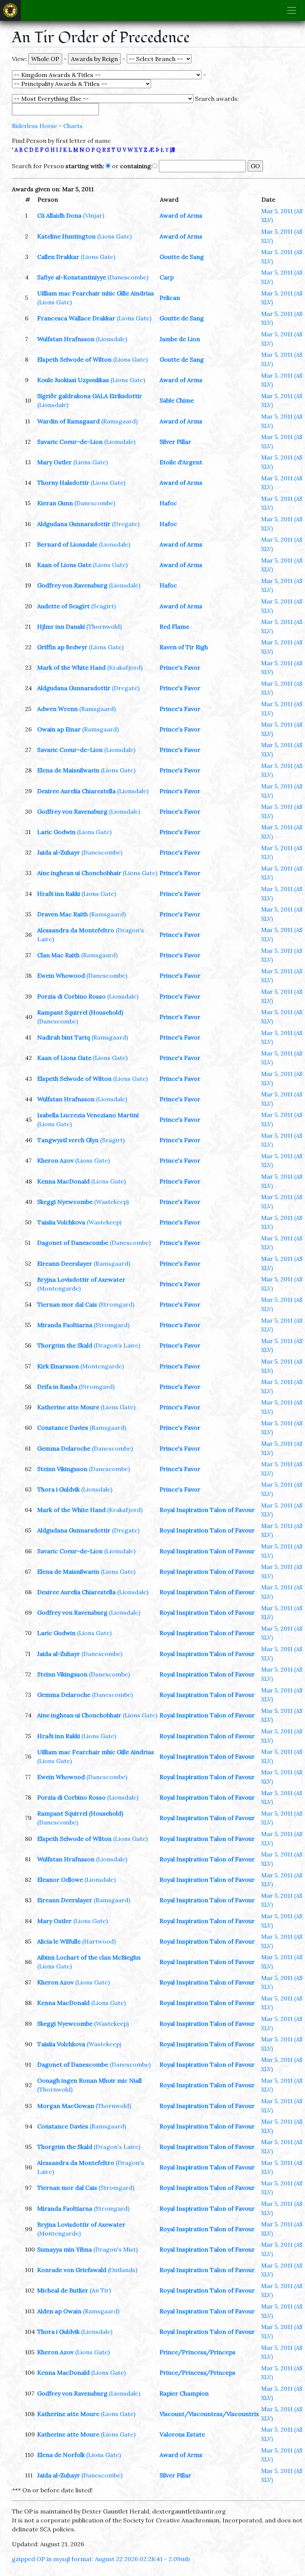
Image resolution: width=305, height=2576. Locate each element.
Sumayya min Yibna (65, 2249)
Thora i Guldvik (58, 1489)
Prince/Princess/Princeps (198, 2352)
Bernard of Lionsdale (67, 544)
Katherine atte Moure (68, 1407)
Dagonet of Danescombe (73, 1243)
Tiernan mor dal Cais (67, 1304)
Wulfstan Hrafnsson (66, 339)
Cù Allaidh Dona (59, 215)
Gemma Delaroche (64, 1448)
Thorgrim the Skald (65, 1345)
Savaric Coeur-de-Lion (70, 442)
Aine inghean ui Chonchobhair (79, 873)
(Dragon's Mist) (115, 2249)
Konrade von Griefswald (72, 2270)
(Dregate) (126, 524)
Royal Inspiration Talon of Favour (207, 1510)
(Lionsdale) (112, 339)
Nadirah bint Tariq (64, 1037)
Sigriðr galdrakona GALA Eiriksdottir (90, 396)
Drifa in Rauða (57, 1387)
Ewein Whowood (61, 975)
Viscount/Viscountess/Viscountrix (209, 2414)
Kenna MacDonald (63, 1181)
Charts (73, 126)
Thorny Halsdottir (63, 483)
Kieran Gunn (55, 503)
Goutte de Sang (182, 257)
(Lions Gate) (114, 236)
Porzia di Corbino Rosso (71, 996)
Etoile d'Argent (181, 462)
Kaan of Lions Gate (64, 565)
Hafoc (168, 503)
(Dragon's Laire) (117, 1345)
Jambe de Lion (180, 339)
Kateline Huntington (66, 236)
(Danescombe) (128, 277)
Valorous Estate (182, 2434)
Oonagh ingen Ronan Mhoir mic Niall (89, 2080)
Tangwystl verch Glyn (68, 1140)
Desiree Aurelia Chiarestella (76, 791)
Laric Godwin (56, 832)
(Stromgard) (116, 1304)
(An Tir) (100, 2290)
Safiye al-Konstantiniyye (72, 277)
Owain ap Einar (59, 729)
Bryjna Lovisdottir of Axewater (81, 1279)
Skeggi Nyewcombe (65, 1202)
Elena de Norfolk (61, 2455)
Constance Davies (63, 1428)
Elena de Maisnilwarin (68, 770)
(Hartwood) (99, 1941)
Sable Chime (177, 400)
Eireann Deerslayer (65, 1263)
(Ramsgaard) (119, 421)
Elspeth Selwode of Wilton (74, 359)
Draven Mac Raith (62, 914)
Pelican (170, 298)
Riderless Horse (35, 126)
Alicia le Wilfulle (59, 1941)
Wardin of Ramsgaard (68, 421)
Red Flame (174, 627)
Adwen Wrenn (57, 709)
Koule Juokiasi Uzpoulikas (73, 380)
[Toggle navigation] (292, 10)
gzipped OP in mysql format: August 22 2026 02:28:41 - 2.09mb (101, 2559)
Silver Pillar (175, 442)
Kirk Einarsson (58, 1366)
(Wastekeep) (111, 1202)
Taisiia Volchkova (61, 1222)
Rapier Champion (184, 2393)
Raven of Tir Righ (184, 647)
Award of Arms (181, 215)
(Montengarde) (59, 1288)
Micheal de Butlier (63, 2290)
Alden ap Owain (59, 2311)
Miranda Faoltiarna (65, 1325)
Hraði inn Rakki (59, 894)
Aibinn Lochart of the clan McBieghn (89, 1957)
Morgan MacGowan (66, 2106)
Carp (167, 277)
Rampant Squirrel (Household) (80, 1012)
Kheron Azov (55, 1160)
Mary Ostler (54, 462)
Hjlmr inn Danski (61, 627)
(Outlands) (123, 2270)
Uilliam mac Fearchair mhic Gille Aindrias (96, 293)
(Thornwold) (104, 627)
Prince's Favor (180, 667)
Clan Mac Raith (58, 955)
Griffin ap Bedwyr (62, 647)
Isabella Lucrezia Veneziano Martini (88, 1115)
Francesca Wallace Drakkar (76, 318)
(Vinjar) (94, 215)
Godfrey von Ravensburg (72, 585)
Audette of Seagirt (63, 606)
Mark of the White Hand (71, 667)
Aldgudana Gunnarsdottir (74, 524)
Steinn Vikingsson (62, 1469)
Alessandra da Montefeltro (76, 930)
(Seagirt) (103, 606)
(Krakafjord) (125, 667)
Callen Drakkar (58, 257)
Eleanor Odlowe (60, 1880)
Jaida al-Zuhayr (59, 852)
